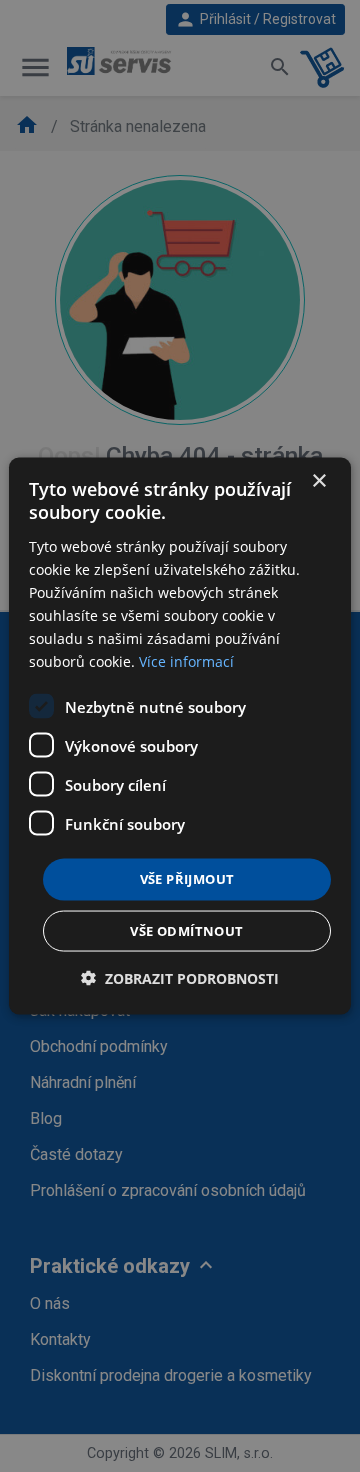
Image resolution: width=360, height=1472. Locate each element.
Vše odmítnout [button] (186, 930)
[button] (180, 977)
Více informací (186, 661)
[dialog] (180, 736)
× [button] (318, 481)
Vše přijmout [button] (187, 879)
